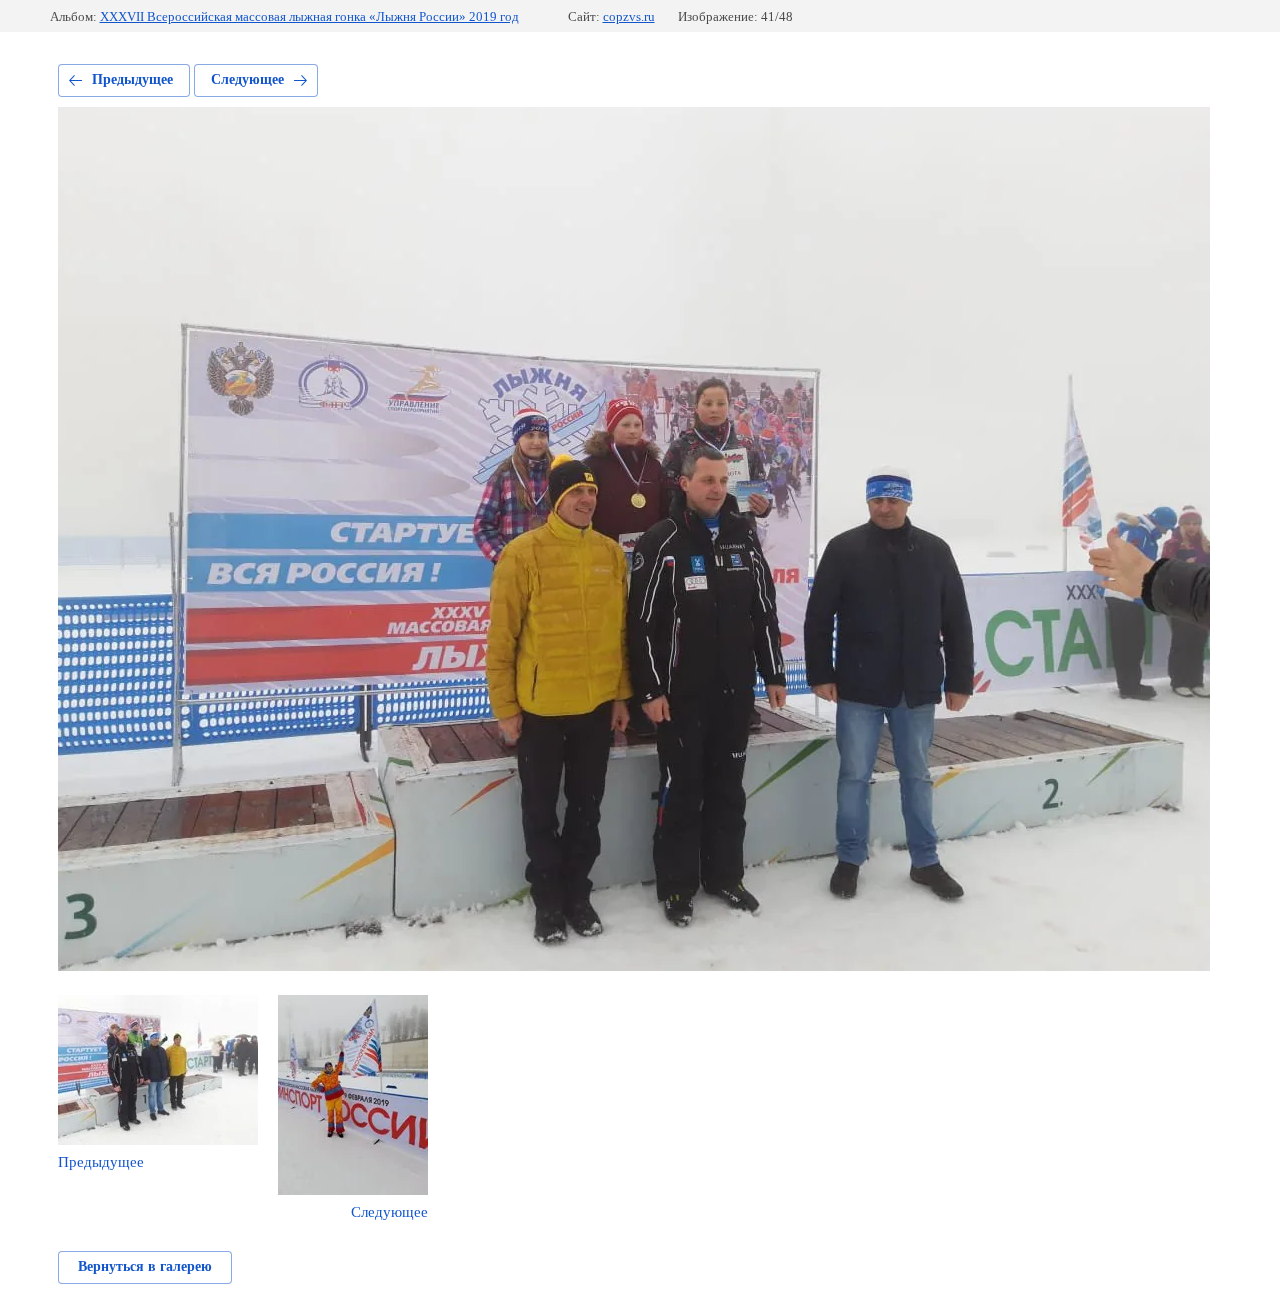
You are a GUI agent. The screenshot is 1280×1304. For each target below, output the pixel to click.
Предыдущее (132, 79)
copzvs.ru (629, 16)
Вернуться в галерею (145, 1266)
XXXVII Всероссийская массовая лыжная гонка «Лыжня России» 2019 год (309, 16)
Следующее (247, 79)
